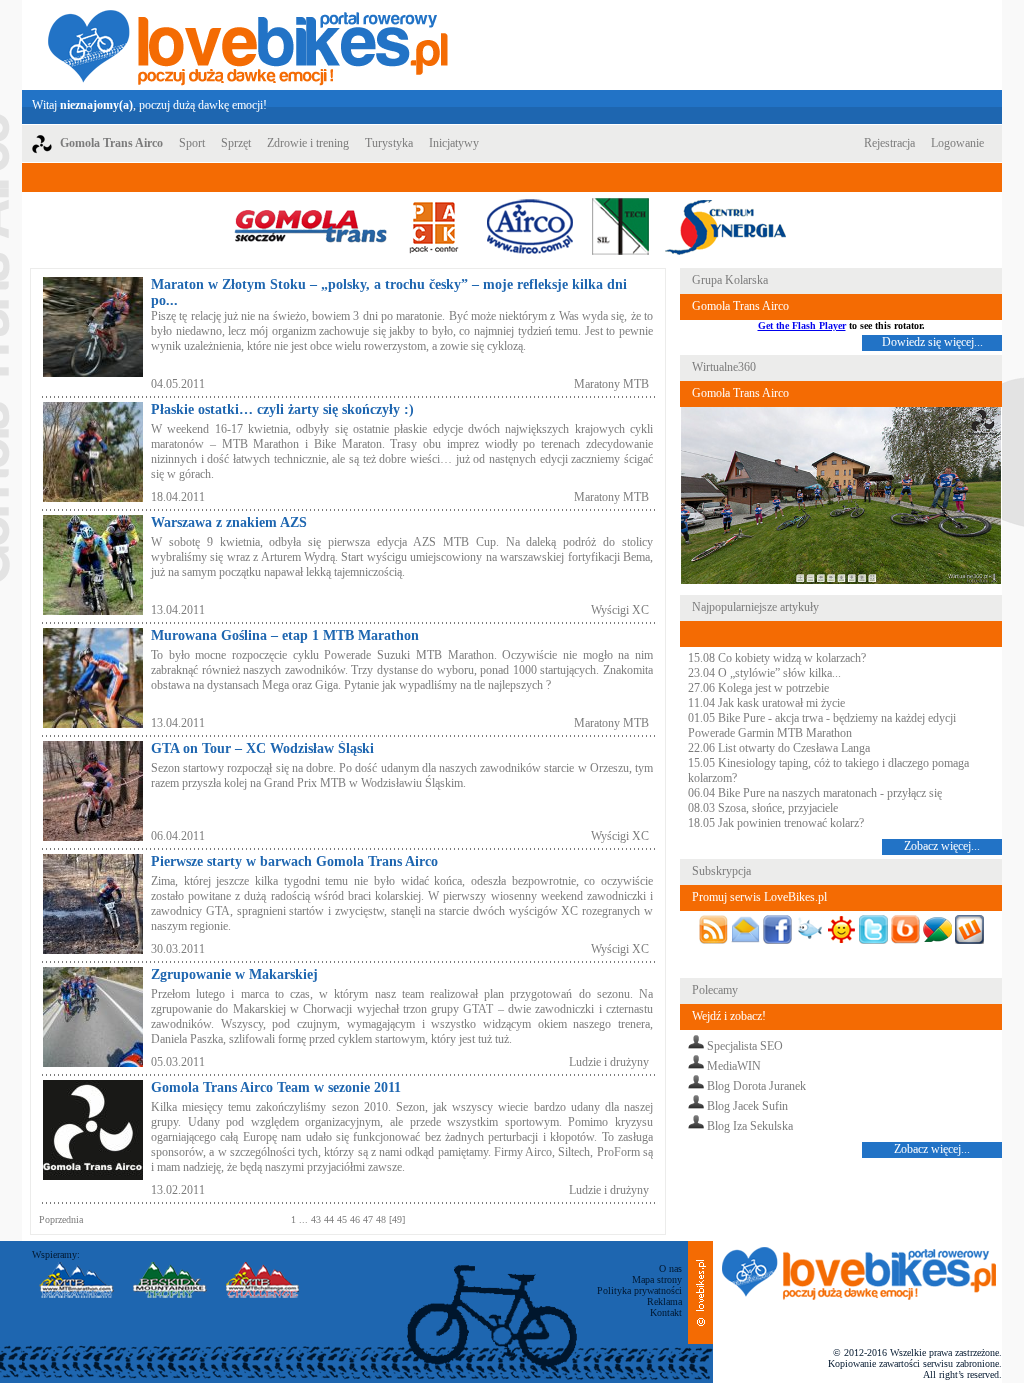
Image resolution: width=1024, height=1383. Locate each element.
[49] (397, 1219)
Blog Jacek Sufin (747, 1106)
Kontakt (666, 1312)
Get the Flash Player (802, 325)
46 (356, 1219)
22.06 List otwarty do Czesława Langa (779, 748)
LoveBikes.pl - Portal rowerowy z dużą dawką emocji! (248, 45)
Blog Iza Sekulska (750, 1126)
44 (330, 1219)
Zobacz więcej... (942, 846)
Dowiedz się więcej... (932, 342)
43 (316, 1219)
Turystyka (389, 143)
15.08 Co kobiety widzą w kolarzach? (777, 658)
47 (369, 1219)
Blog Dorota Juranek (756, 1086)
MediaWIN (734, 1066)
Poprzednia (61, 1219)
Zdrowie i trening (308, 143)
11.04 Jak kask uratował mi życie (766, 703)
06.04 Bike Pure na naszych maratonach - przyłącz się (815, 793)
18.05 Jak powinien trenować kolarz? (776, 823)
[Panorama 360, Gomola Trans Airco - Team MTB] (841, 580)
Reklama (664, 1301)
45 (343, 1219)
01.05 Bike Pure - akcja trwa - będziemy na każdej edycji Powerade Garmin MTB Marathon (822, 725)
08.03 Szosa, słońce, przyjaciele (763, 808)
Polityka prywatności (639, 1290)
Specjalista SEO (745, 1046)
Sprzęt (236, 143)
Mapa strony (657, 1279)
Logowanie (957, 143)
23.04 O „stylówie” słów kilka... (764, 673)
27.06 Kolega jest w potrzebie (758, 688)
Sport (192, 143)
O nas (670, 1268)
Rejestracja (889, 143)
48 (382, 1219)
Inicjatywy (454, 143)
